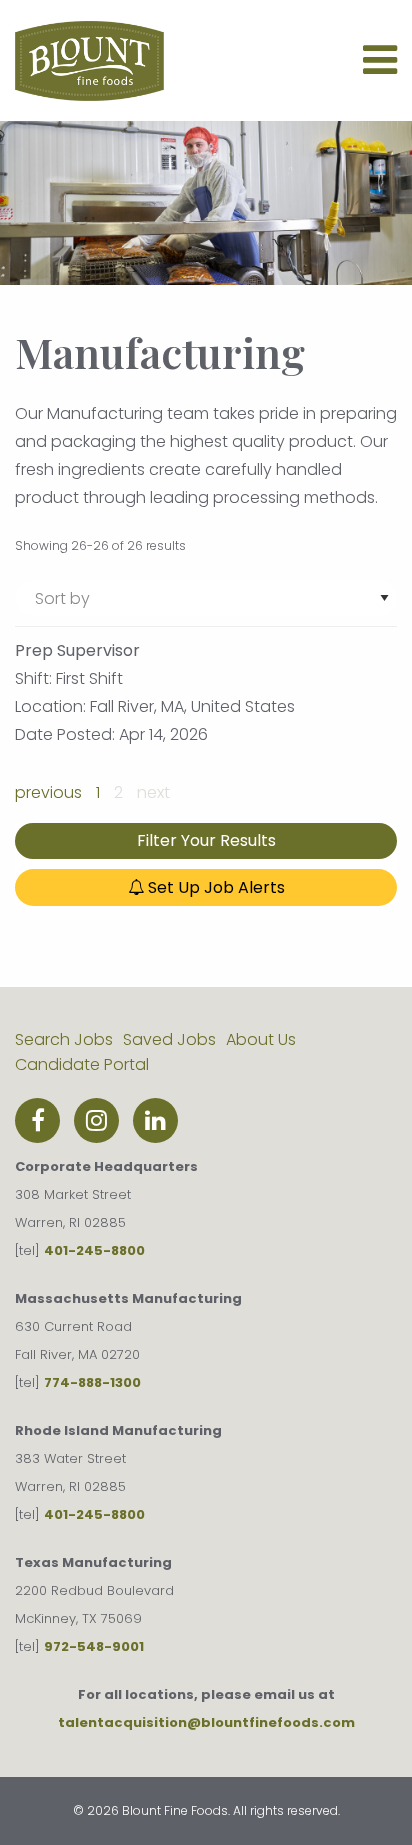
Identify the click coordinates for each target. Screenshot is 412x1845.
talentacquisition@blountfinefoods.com (206, 1722)
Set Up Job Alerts (214, 887)
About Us (261, 1039)
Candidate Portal (82, 1064)
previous (48, 792)
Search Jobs (64, 1039)
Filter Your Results (206, 840)
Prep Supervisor (77, 650)
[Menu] (380, 68)
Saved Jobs (169, 1039)
